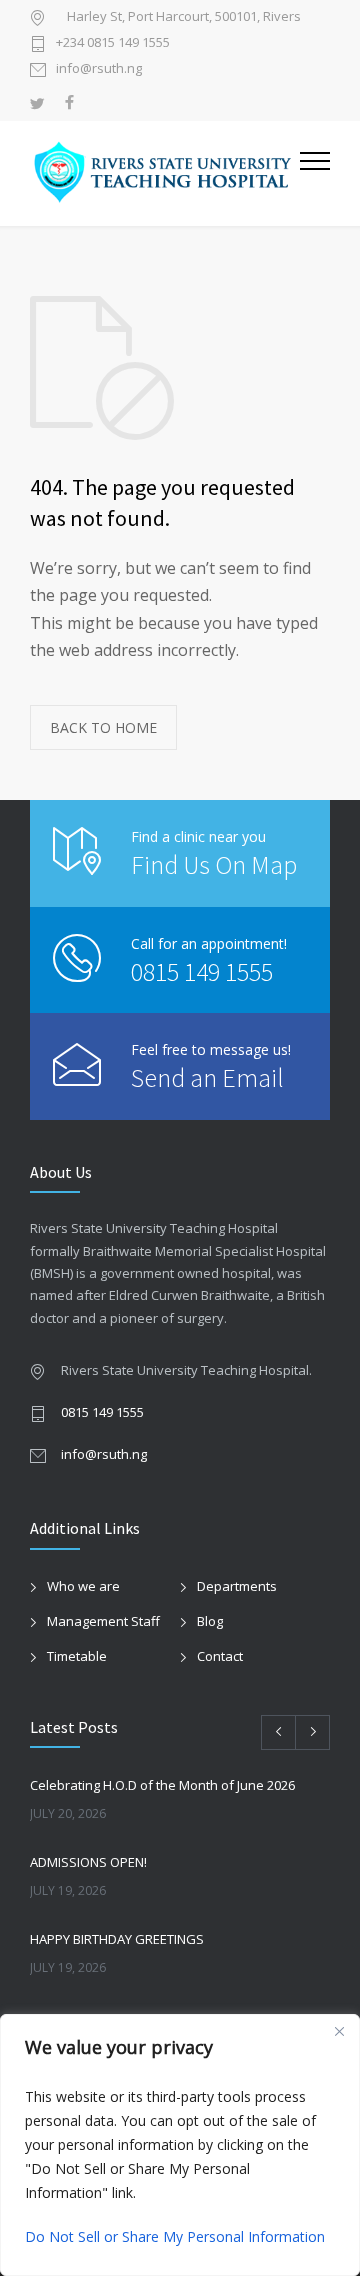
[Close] (339, 2031)
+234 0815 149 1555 (113, 43)
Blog (210, 1621)
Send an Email (207, 1077)
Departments (237, 1586)
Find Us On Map (214, 864)
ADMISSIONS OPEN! (88, 1862)
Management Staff (103, 1621)
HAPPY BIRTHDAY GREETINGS (117, 1939)
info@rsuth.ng (99, 69)
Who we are (83, 1586)
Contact (220, 1656)
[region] (180, 2145)
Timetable (77, 1656)
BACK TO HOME (103, 727)
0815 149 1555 (202, 971)
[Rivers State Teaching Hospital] (165, 173)
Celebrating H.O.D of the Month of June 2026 (162, 1785)
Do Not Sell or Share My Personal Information (175, 2236)
